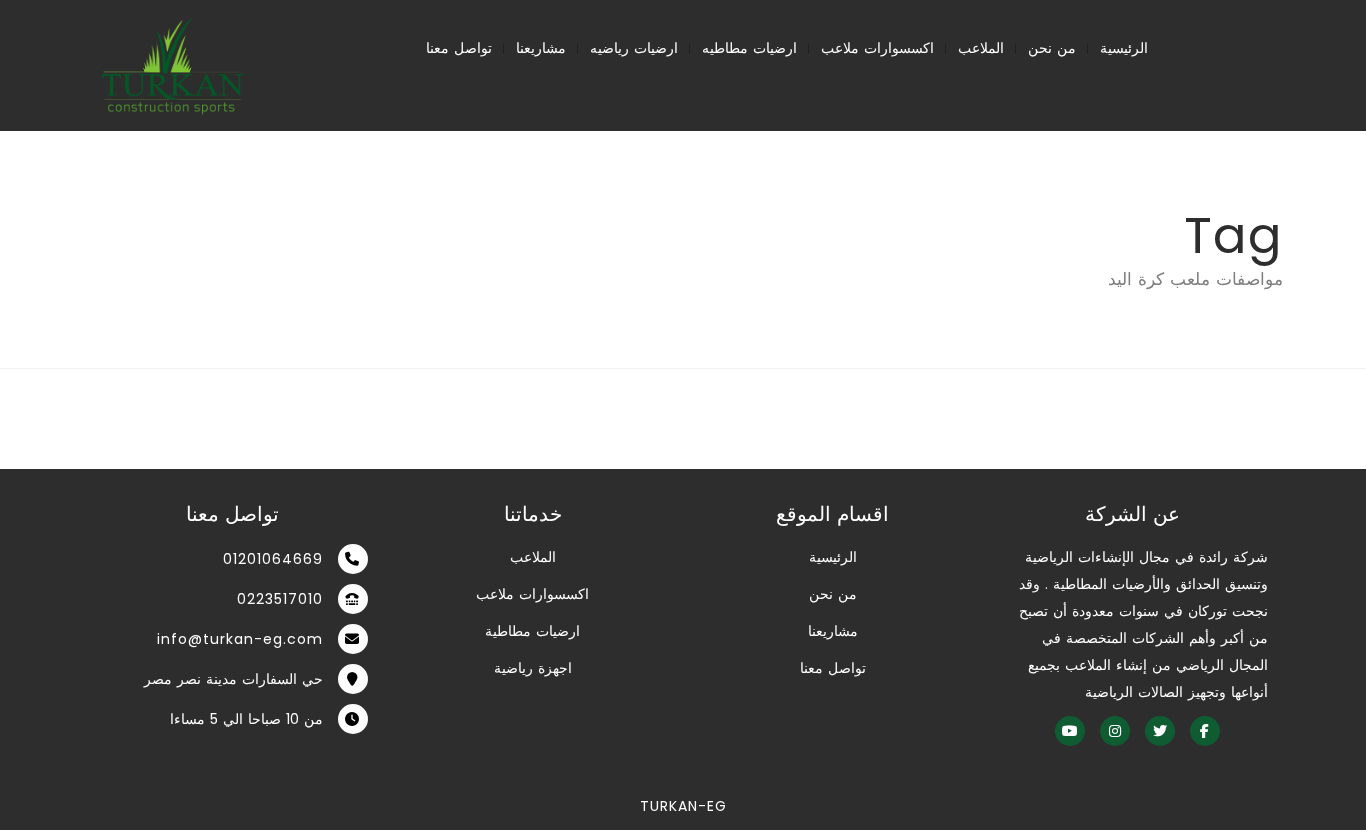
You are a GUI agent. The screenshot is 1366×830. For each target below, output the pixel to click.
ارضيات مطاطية (532, 631)
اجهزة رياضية (533, 668)
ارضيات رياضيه (634, 48)
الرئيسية (1124, 48)
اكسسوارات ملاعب (877, 48)
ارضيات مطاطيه (749, 48)
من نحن (1052, 48)
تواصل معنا (459, 48)
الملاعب (981, 48)
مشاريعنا (541, 48)
